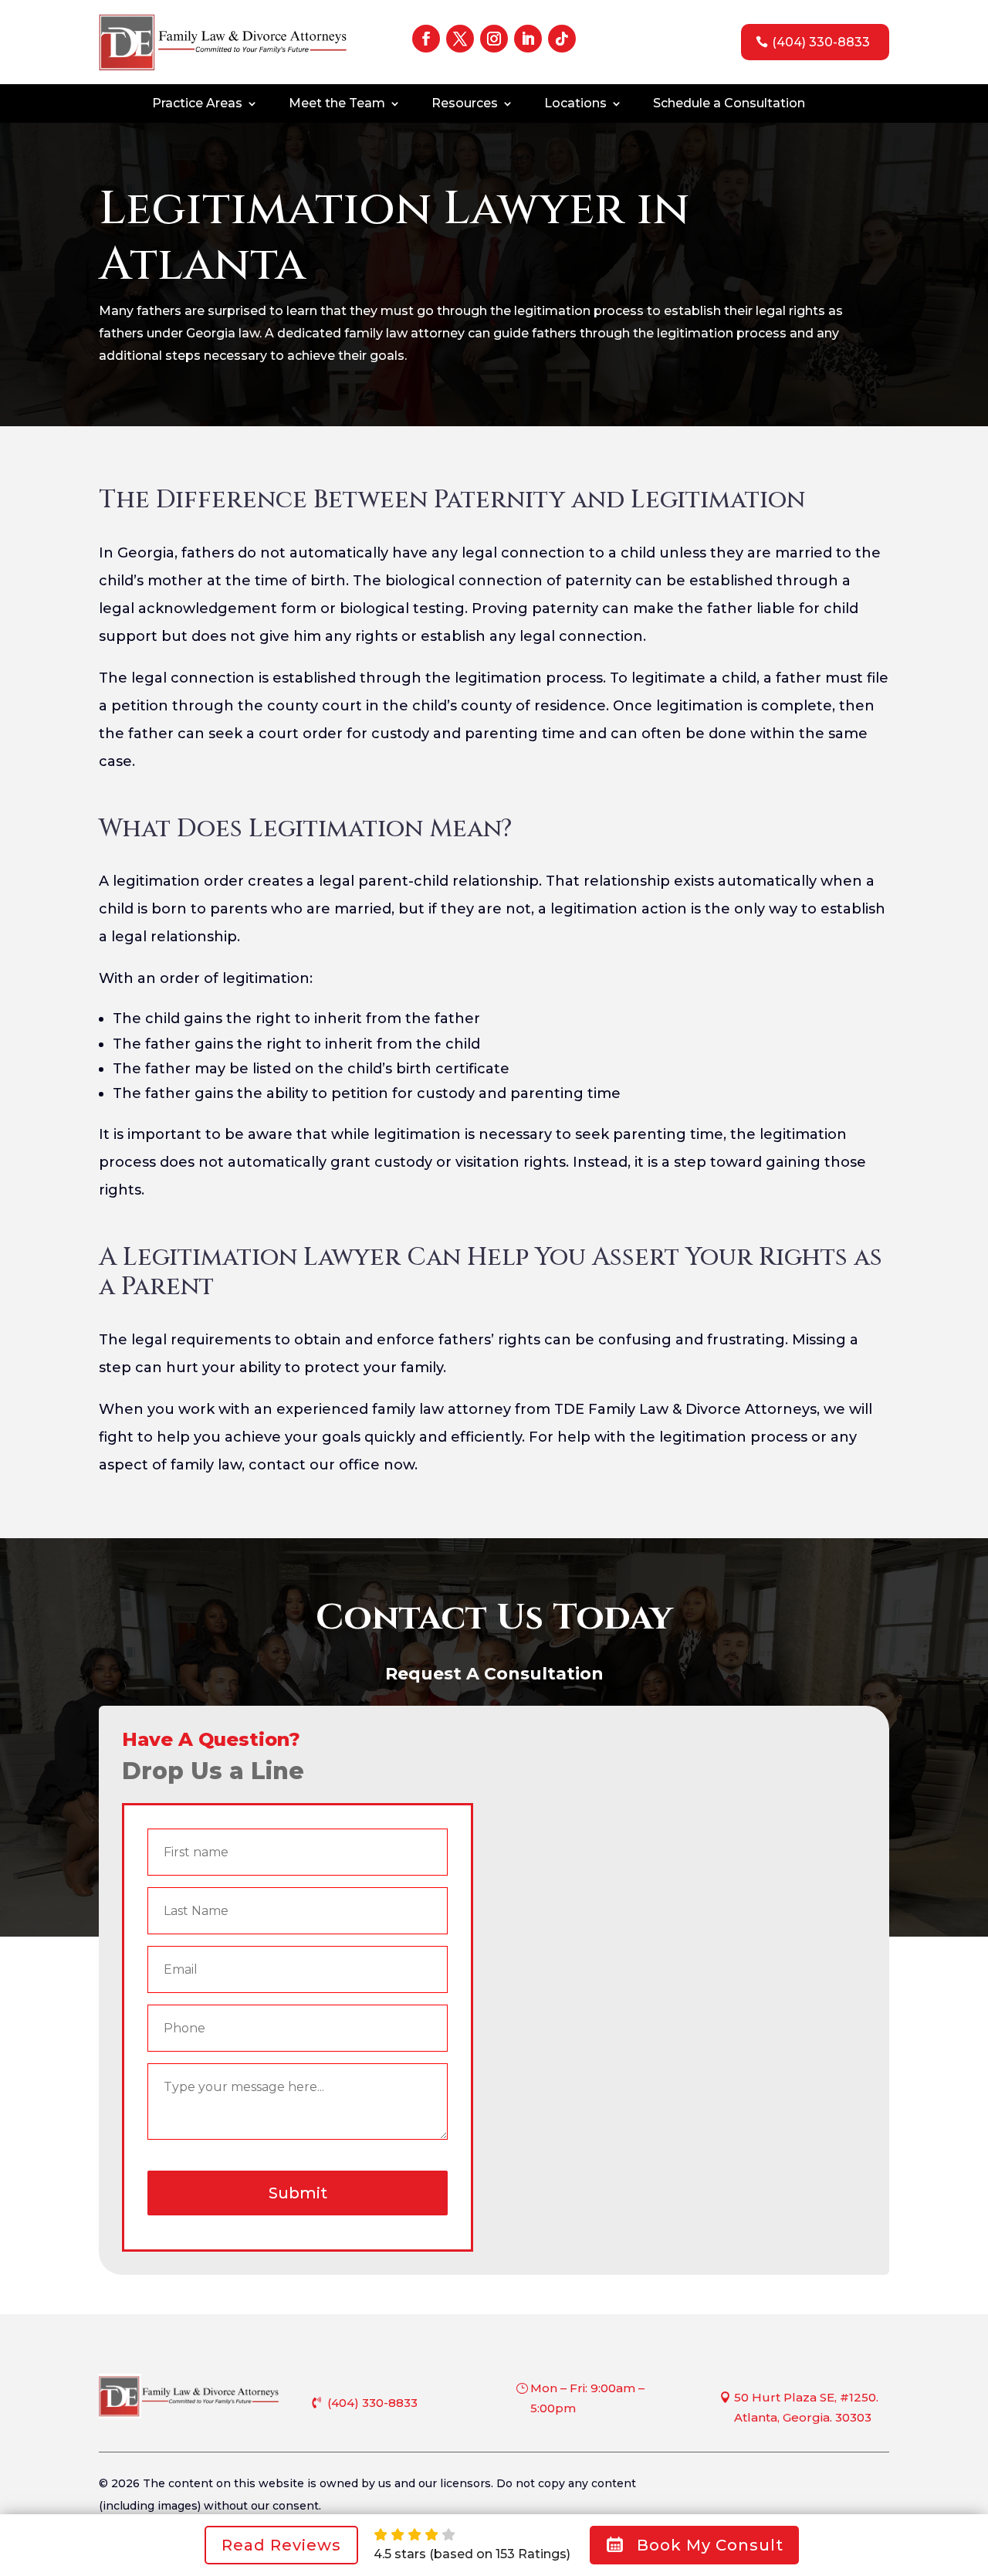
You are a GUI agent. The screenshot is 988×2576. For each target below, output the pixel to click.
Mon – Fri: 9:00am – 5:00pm (587, 2398)
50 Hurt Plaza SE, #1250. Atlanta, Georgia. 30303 (806, 2407)
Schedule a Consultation (729, 104)
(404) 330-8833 (821, 42)
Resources (465, 104)
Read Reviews (281, 2545)
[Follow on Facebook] (426, 39)
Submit (298, 2193)
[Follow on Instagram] (494, 39)
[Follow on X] (460, 39)
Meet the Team (337, 104)
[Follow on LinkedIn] (528, 39)
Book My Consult (710, 2545)
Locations (575, 104)
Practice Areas (197, 104)
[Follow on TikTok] (562, 39)
